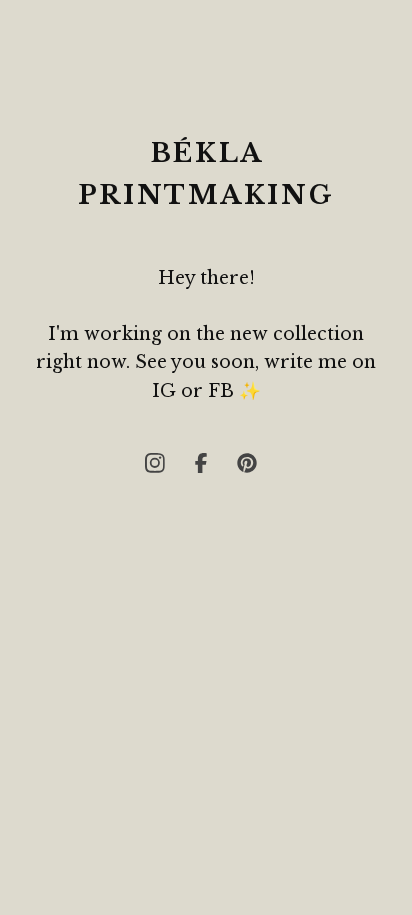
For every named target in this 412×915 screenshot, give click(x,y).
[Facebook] (206, 468)
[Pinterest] (252, 468)
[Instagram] (160, 468)
